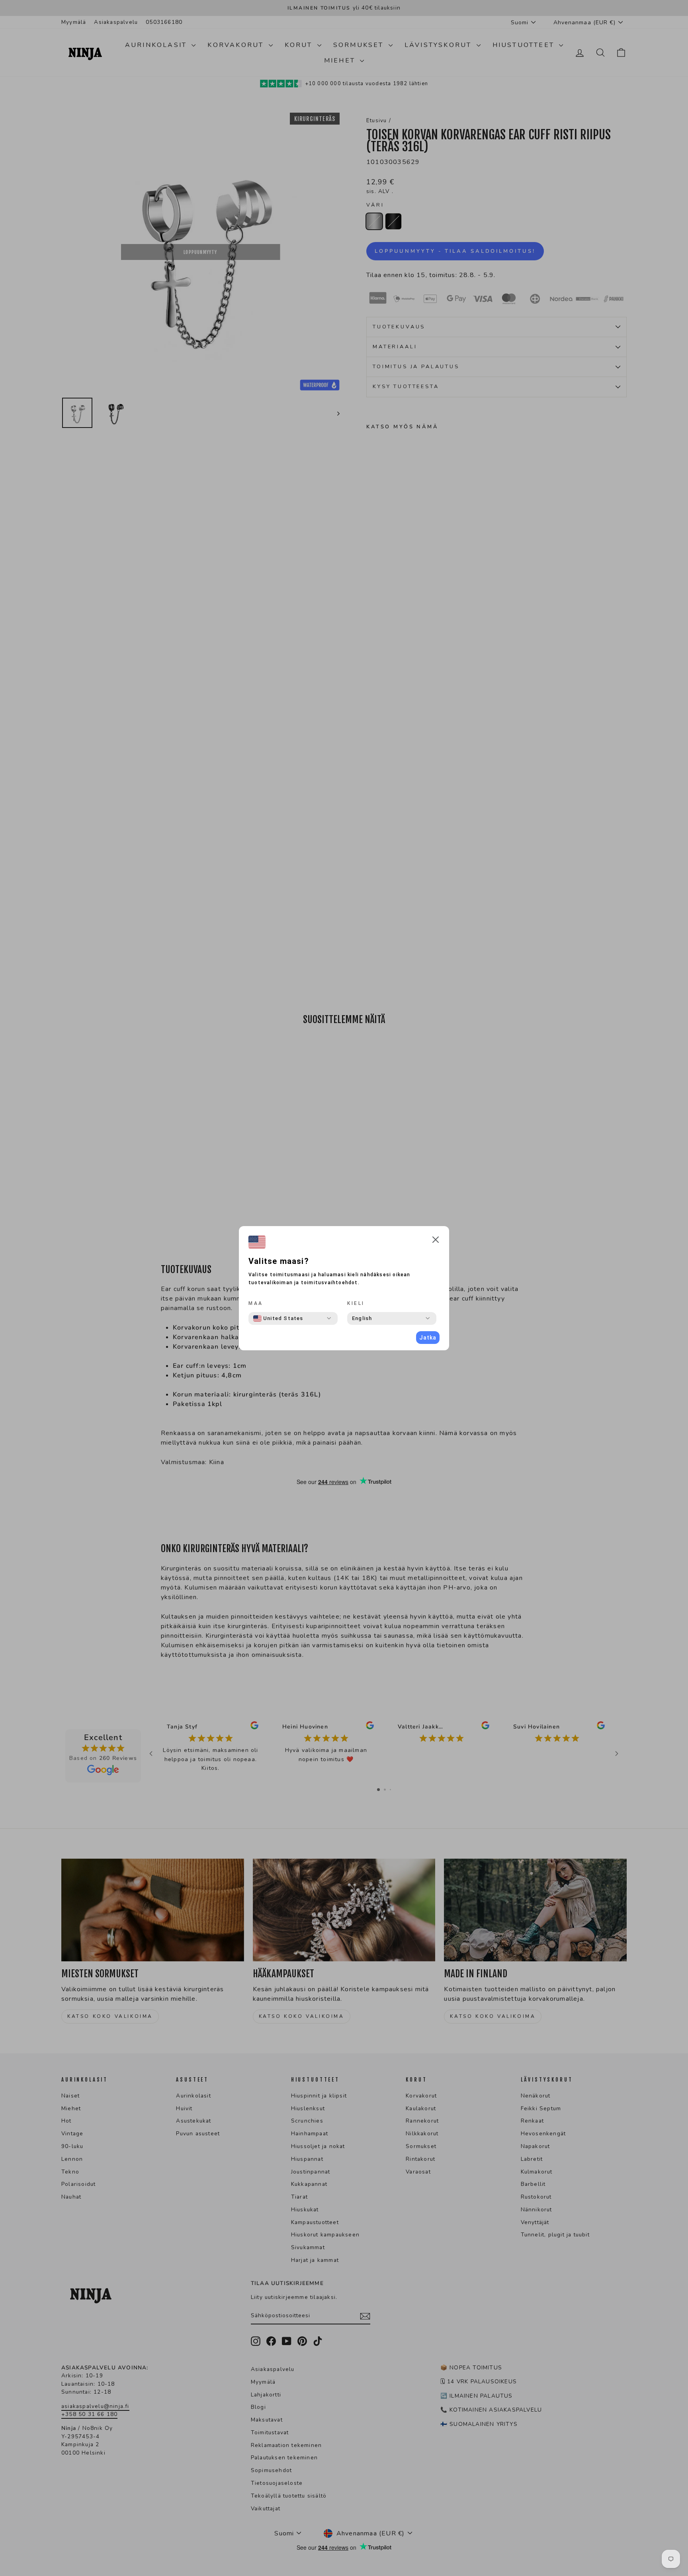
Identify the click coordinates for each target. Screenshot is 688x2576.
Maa (256, 1303)
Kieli (356, 1303)
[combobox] (278, 1318)
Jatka (428, 1338)
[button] (436, 1241)
